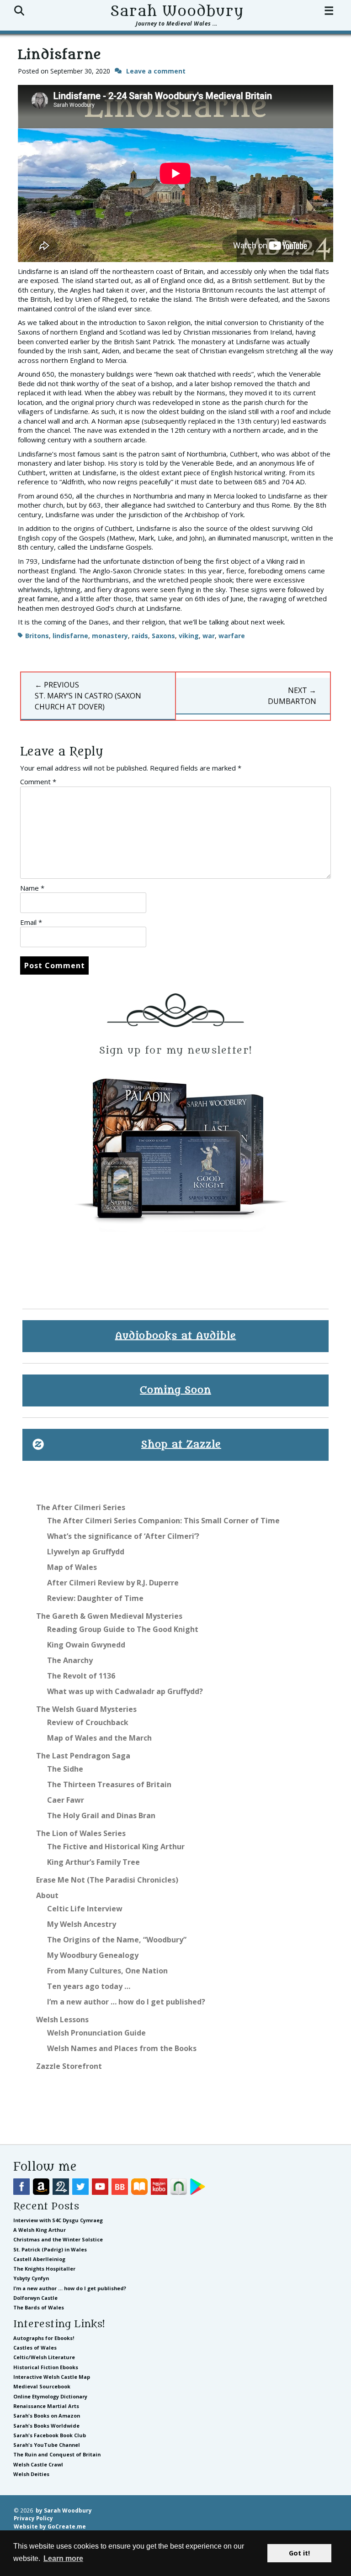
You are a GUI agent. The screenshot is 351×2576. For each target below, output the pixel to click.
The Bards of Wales (39, 2307)
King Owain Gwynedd (86, 1645)
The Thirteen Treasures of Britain (109, 1784)
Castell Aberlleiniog (39, 2259)
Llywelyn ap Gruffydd (86, 1552)
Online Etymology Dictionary (50, 2396)
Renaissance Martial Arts (46, 2406)
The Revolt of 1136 (81, 1676)
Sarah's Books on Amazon (47, 2416)
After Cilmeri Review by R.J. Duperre (113, 1583)
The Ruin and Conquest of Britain (57, 2454)
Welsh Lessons (62, 2020)
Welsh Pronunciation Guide (96, 2033)
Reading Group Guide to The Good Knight (123, 1629)
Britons (37, 636)
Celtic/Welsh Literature (44, 2357)
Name (32, 888)
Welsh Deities (31, 2474)
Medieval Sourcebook (42, 2386)
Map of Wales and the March (99, 1738)
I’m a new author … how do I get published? (126, 2002)
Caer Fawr (66, 1800)
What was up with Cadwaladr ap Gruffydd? (125, 1691)
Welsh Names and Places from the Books (122, 2048)
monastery (110, 636)
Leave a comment (156, 71)
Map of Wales (72, 1567)
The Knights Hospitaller (44, 2269)
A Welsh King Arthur (40, 2230)
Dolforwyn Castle (35, 2298)
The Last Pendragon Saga (83, 1756)
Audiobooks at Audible (176, 1336)
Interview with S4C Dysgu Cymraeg (58, 2220)
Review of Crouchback (88, 1722)
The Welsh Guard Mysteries (86, 1709)
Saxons (163, 636)
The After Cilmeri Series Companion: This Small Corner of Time (163, 1521)
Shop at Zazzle (181, 1445)
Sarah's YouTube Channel (47, 2445)
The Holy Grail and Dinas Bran (101, 1815)
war (209, 636)
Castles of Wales (35, 2348)
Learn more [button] (63, 2558)
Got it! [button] (299, 2553)
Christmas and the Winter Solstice (58, 2239)
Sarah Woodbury (177, 11)
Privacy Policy (33, 2518)
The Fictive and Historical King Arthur (116, 1847)
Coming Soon (175, 1390)
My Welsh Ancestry (82, 1924)
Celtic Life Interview (85, 1909)
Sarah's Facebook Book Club (50, 2435)
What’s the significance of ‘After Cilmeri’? (123, 1536)
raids (140, 636)
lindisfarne (70, 636)
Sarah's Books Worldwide (46, 2426)
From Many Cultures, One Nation (107, 1971)
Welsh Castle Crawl (38, 2464)
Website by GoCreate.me (50, 2526)
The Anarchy (70, 1660)
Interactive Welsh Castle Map (52, 2377)
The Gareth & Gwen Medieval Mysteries (109, 1616)
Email (31, 922)
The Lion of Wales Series (81, 1833)
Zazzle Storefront (69, 2066)
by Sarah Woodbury (64, 2510)
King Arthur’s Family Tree (93, 1862)
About (47, 1895)
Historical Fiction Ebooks (46, 2367)
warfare (232, 636)
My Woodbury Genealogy (93, 1955)
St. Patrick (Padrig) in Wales (50, 2249)
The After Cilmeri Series (81, 1507)
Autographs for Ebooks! (44, 2338)
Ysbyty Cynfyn (31, 2278)
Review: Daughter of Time (95, 1598)
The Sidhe (65, 1769)
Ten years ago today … (89, 1986)
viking (189, 636)
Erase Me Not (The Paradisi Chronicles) (107, 1880)
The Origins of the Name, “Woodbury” (117, 1940)
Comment (38, 782)
